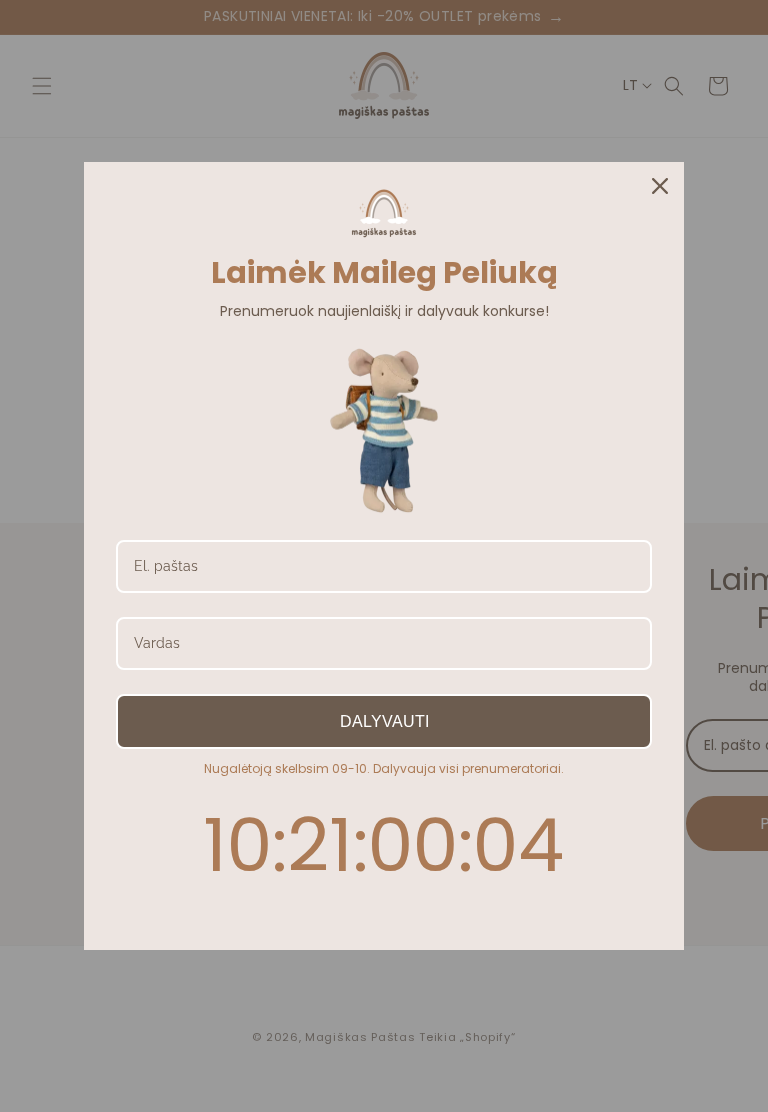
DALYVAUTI (384, 721)
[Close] (660, 186)
